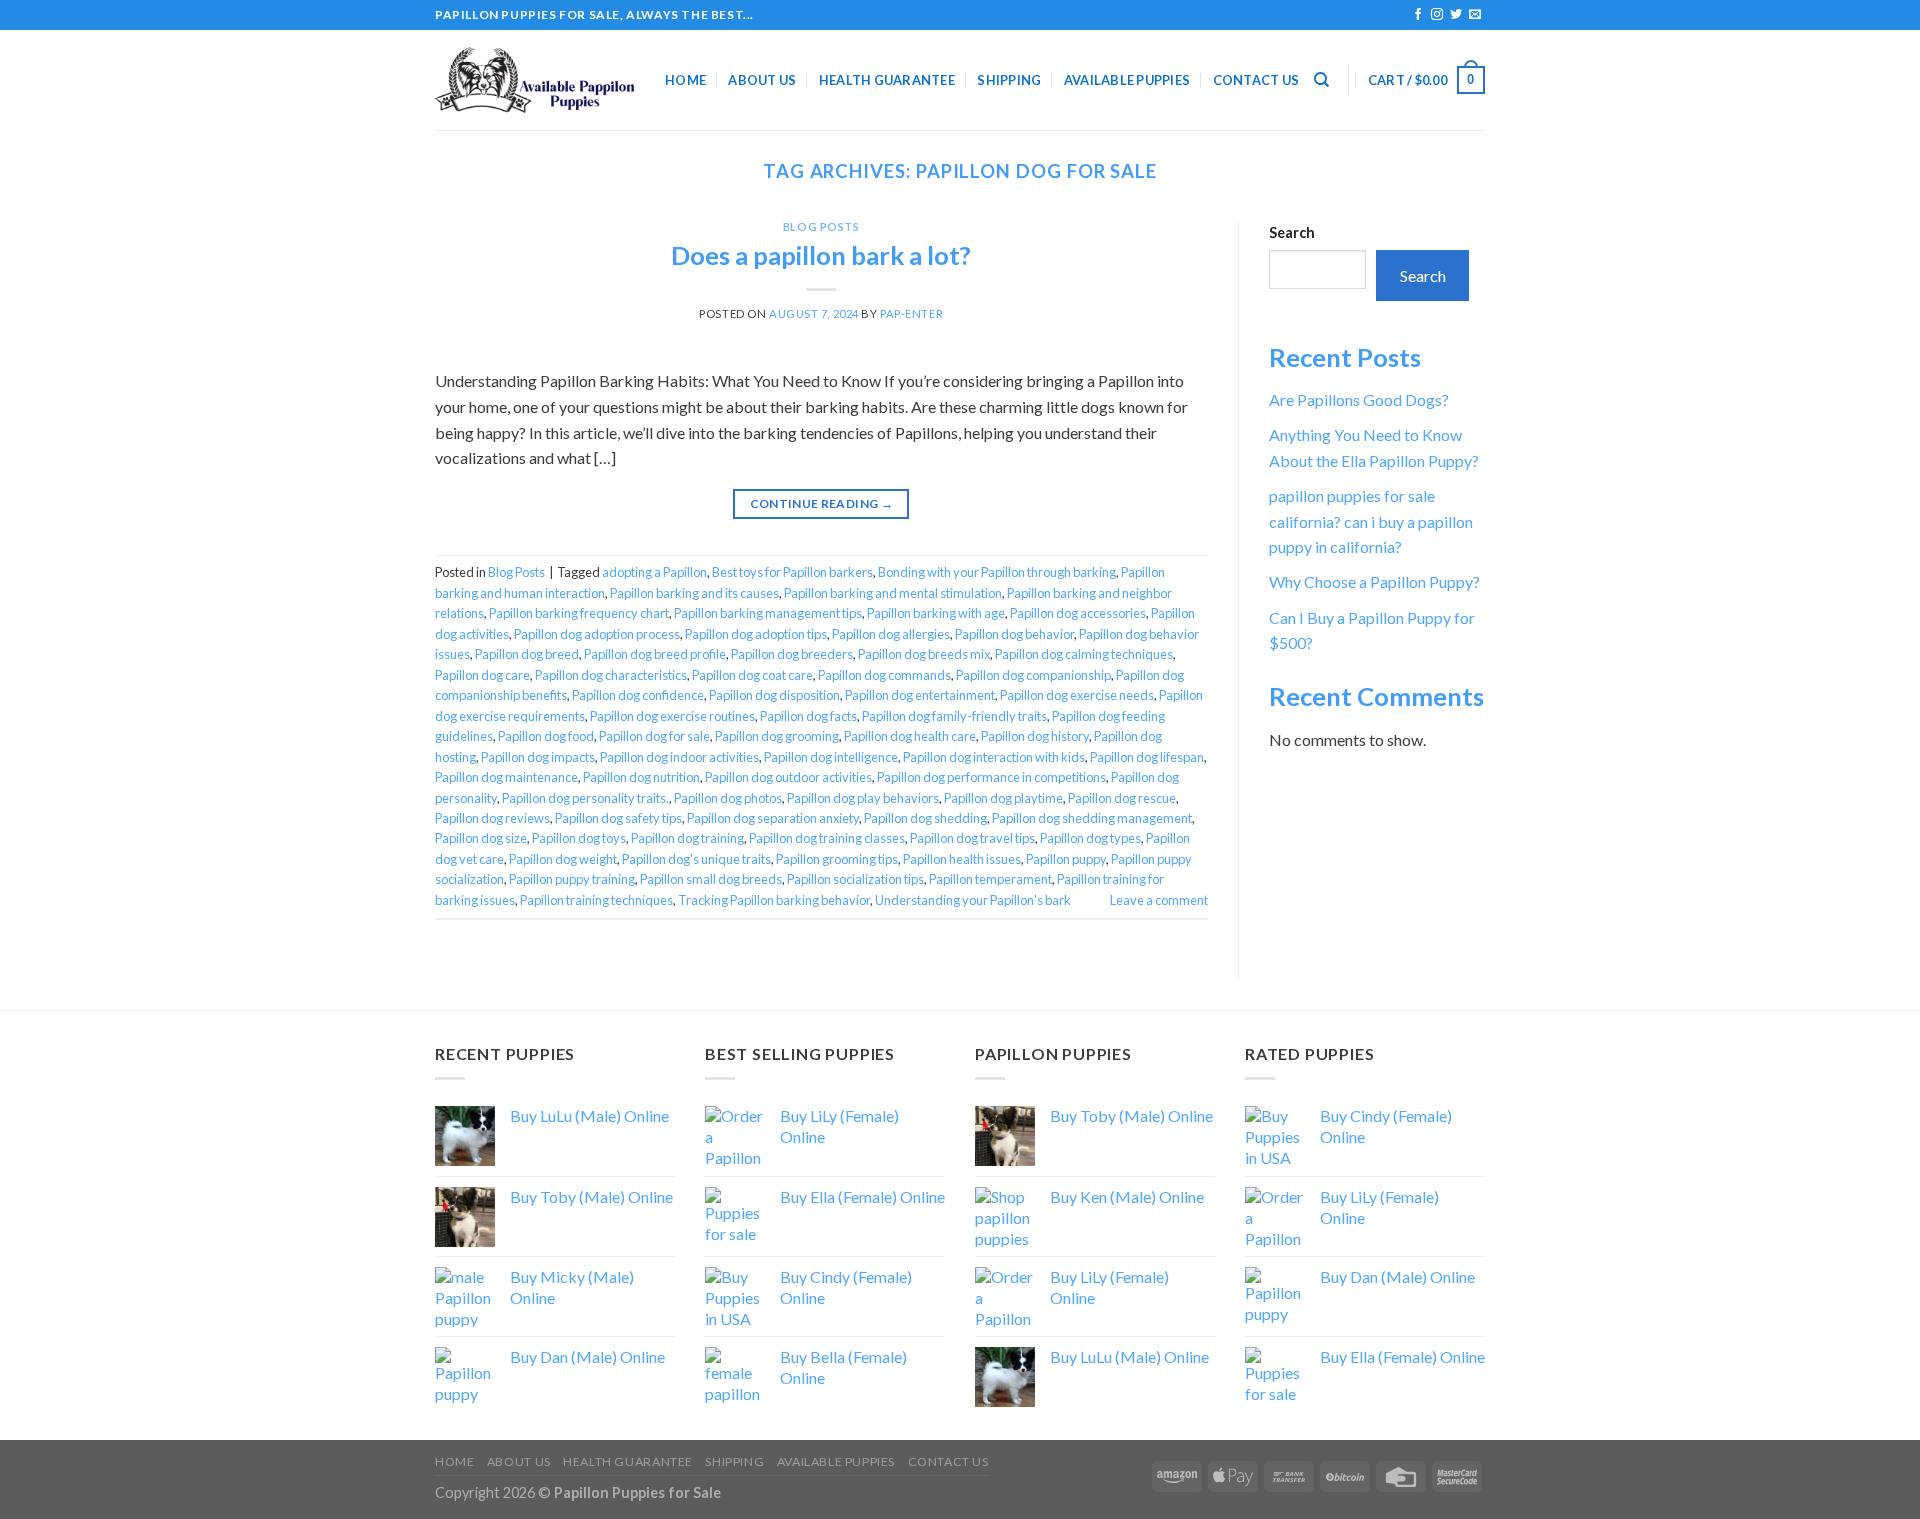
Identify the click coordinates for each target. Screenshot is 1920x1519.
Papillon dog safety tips (618, 818)
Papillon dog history (1035, 736)
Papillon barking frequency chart (579, 613)
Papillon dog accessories (1078, 613)
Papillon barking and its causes (694, 593)
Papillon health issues (962, 859)
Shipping (1009, 80)
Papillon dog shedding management (1092, 818)
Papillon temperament (990, 879)
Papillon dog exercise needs (1077, 695)
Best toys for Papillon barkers (792, 572)
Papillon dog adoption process (597, 634)
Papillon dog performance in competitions (991, 777)
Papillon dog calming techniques (1084, 654)
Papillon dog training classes (827, 838)
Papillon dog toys (579, 838)
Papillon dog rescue (1122, 798)
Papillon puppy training (572, 879)
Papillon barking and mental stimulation (893, 593)
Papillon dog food (546, 736)
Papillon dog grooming (777, 736)
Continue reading (822, 503)
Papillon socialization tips (855, 879)
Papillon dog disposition (774, 695)
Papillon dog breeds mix (924, 654)
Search (1292, 232)
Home (685, 80)
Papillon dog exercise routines (672, 716)
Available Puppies (1127, 80)
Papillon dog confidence (638, 695)
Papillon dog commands (884, 675)
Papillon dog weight (563, 859)
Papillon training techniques (596, 900)
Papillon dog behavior (1014, 634)
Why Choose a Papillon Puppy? (1374, 581)
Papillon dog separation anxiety (773, 818)
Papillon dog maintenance (506, 777)
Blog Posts (821, 226)
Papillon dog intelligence (831, 757)
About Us (762, 80)
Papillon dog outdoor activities (788, 777)
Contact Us (1256, 80)
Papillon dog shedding (925, 818)
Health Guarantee (887, 80)
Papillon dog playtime (1003, 798)
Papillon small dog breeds (711, 879)
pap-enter (911, 313)
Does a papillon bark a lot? (821, 255)
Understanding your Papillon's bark (973, 900)
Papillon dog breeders (792, 654)
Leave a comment (1159, 900)
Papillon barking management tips (768, 613)
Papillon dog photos (728, 798)
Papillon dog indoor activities (679, 757)
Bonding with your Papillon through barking (997, 572)
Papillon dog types (1090, 838)
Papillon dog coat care (752, 675)
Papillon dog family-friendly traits (954, 716)
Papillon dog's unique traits (696, 859)
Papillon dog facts (808, 716)
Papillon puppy (1066, 859)
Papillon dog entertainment (920, 695)
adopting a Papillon (654, 572)
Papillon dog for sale (654, 736)
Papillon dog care (482, 675)
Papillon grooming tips (837, 859)
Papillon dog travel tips (972, 838)
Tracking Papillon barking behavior (774, 900)
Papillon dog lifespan (1147, 757)
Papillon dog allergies (891, 634)
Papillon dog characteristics (611, 675)
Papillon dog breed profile (655, 654)
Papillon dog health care (910, 736)
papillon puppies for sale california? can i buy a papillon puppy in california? (1371, 521)
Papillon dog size (481, 838)
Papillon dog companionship (1033, 675)
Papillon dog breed (527, 654)
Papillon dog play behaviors (863, 798)
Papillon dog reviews (492, 818)
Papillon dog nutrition (641, 777)
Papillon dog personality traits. (585, 798)
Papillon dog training (687, 838)
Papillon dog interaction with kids (994, 757)
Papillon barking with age (936, 613)
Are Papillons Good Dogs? (1359, 399)
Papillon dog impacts (538, 757)
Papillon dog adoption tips (756, 634)
